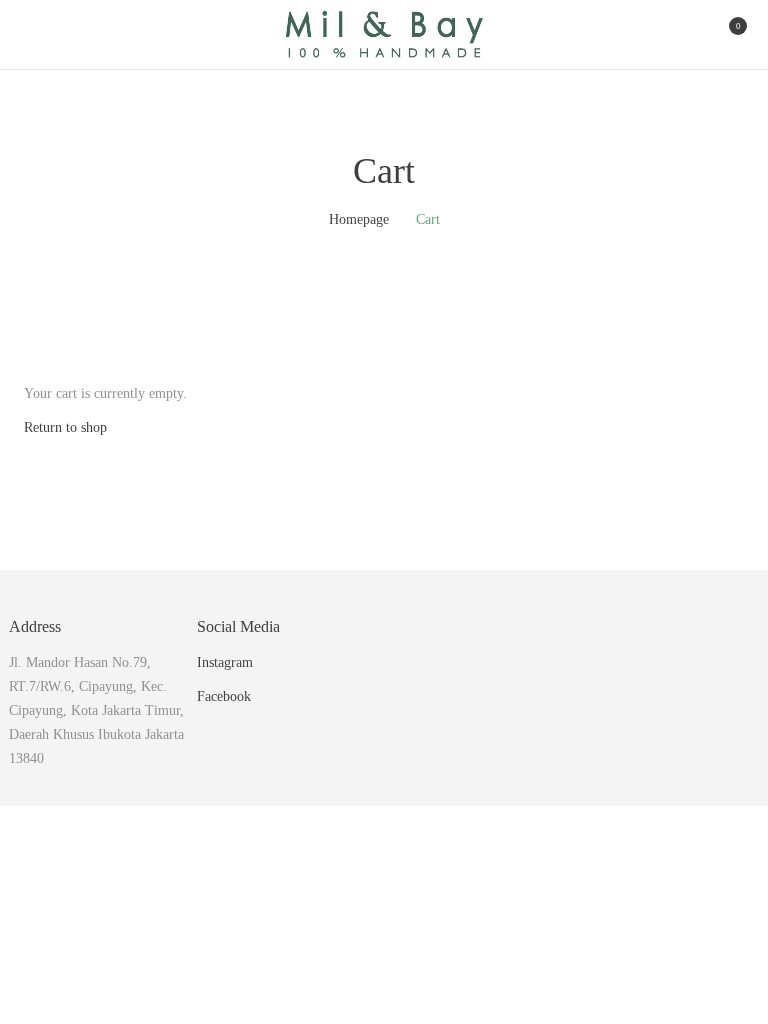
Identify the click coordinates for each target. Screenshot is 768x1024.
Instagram (225, 662)
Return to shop (65, 427)
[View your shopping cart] (721, 35)
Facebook (224, 696)
